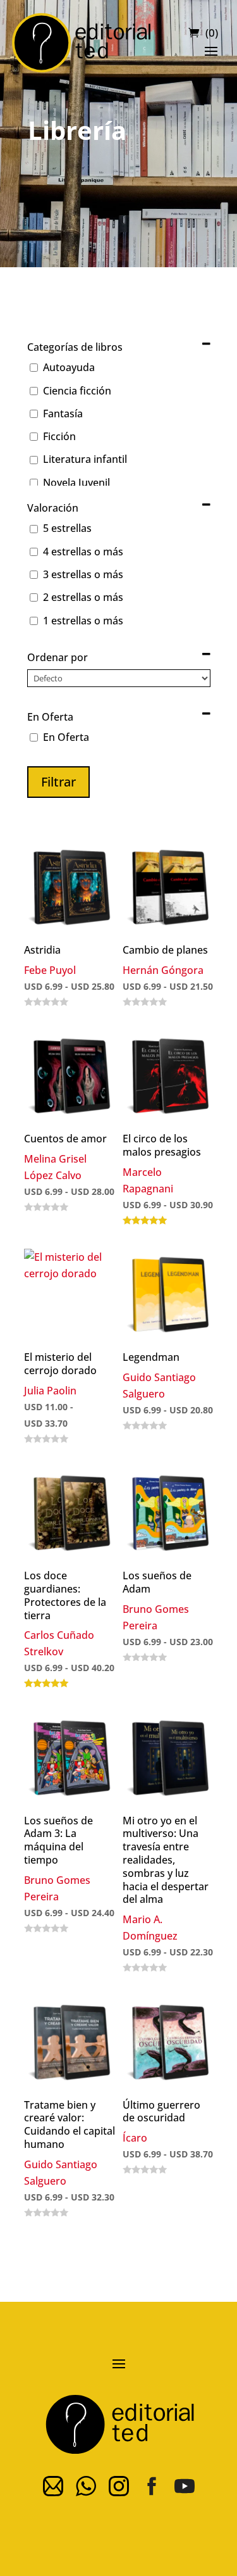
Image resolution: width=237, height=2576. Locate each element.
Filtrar (58, 782)
